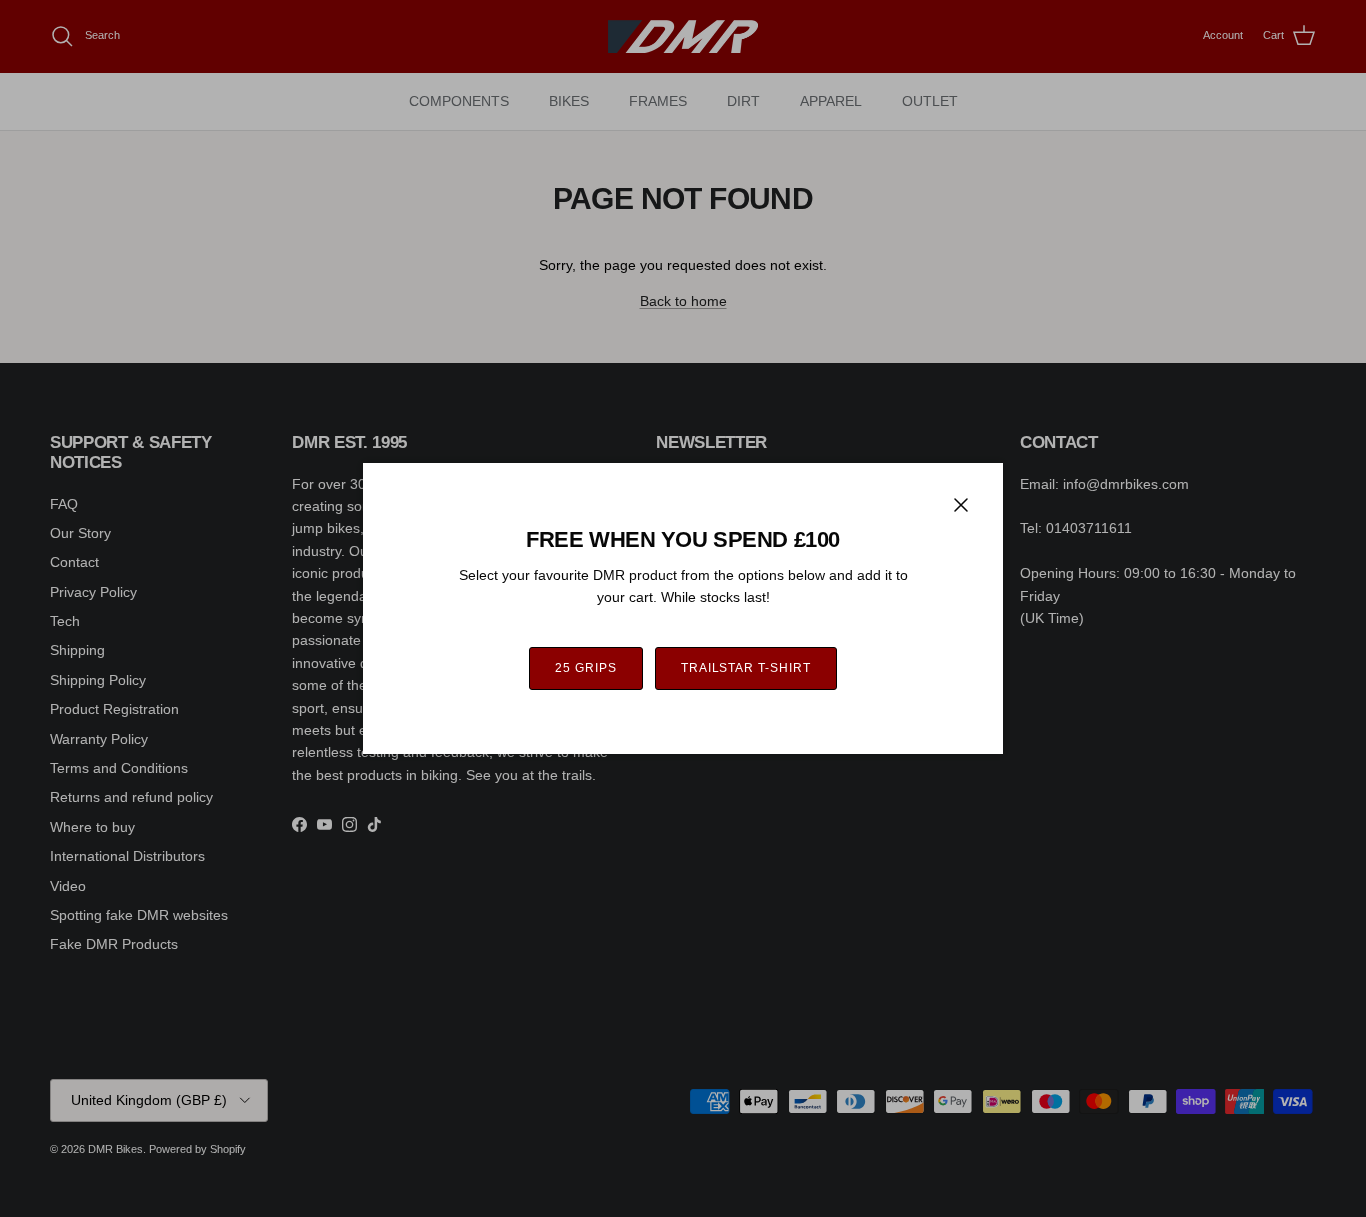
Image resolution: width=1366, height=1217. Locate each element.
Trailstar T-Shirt (746, 668)
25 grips (586, 668)
